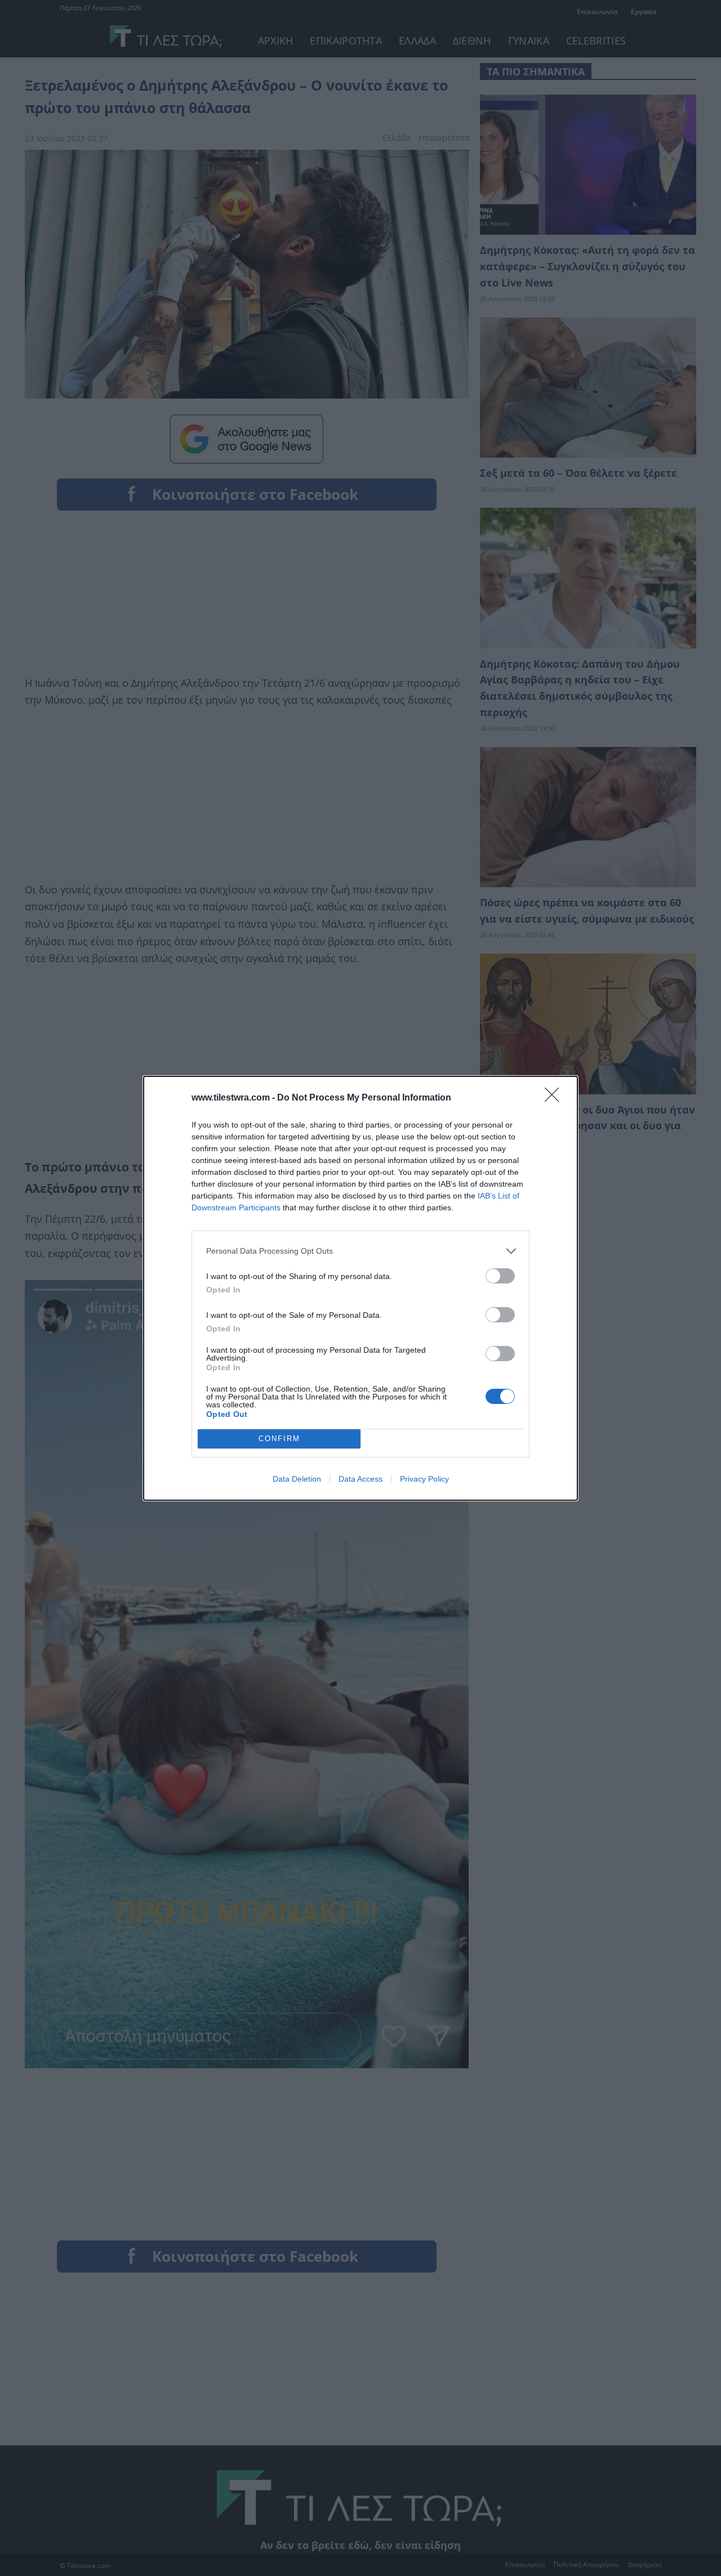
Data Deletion (297, 1479)
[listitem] (360, 1251)
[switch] (500, 1276)
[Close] (555, 1098)
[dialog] (360, 1288)
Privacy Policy (424, 1479)
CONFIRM (279, 1439)
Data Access (360, 1479)
